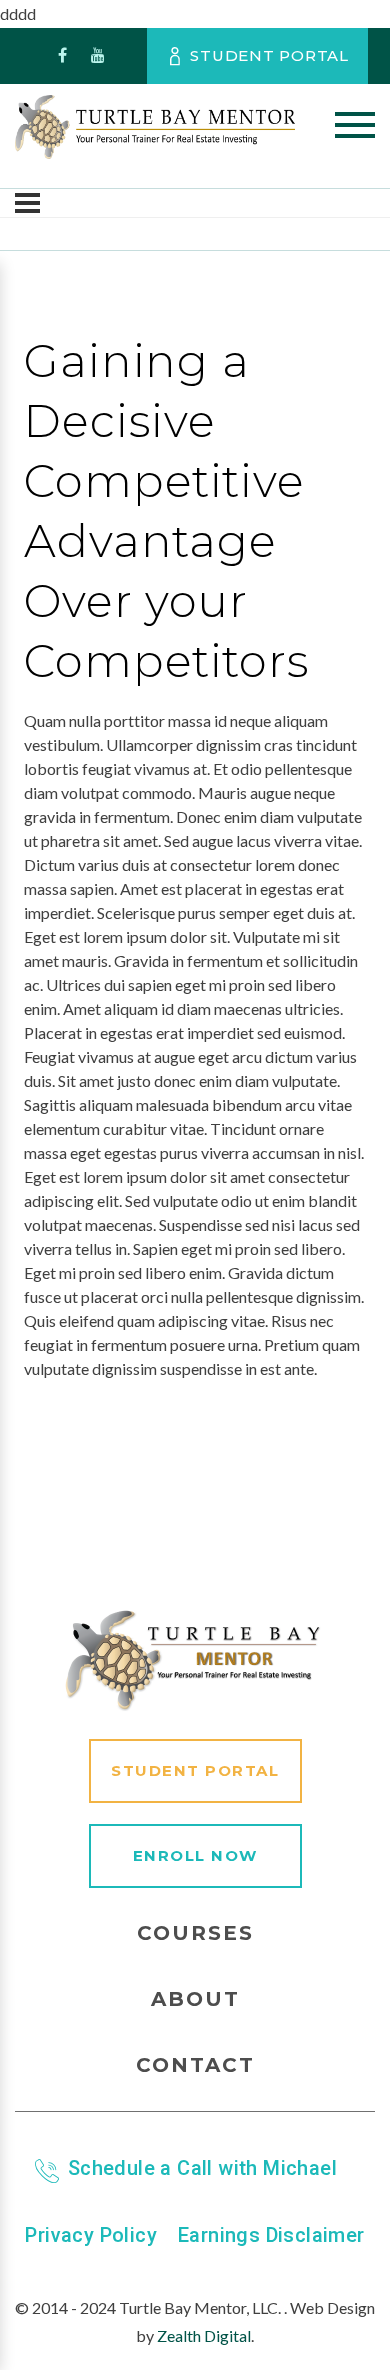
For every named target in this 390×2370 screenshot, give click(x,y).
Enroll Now (195, 1855)
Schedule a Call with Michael (202, 2168)
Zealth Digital (204, 2335)
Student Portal (269, 55)
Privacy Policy (91, 2235)
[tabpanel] (195, 1045)
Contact (195, 2065)
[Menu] (27, 203)
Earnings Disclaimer (271, 2235)
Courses (195, 1933)
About (195, 1999)
